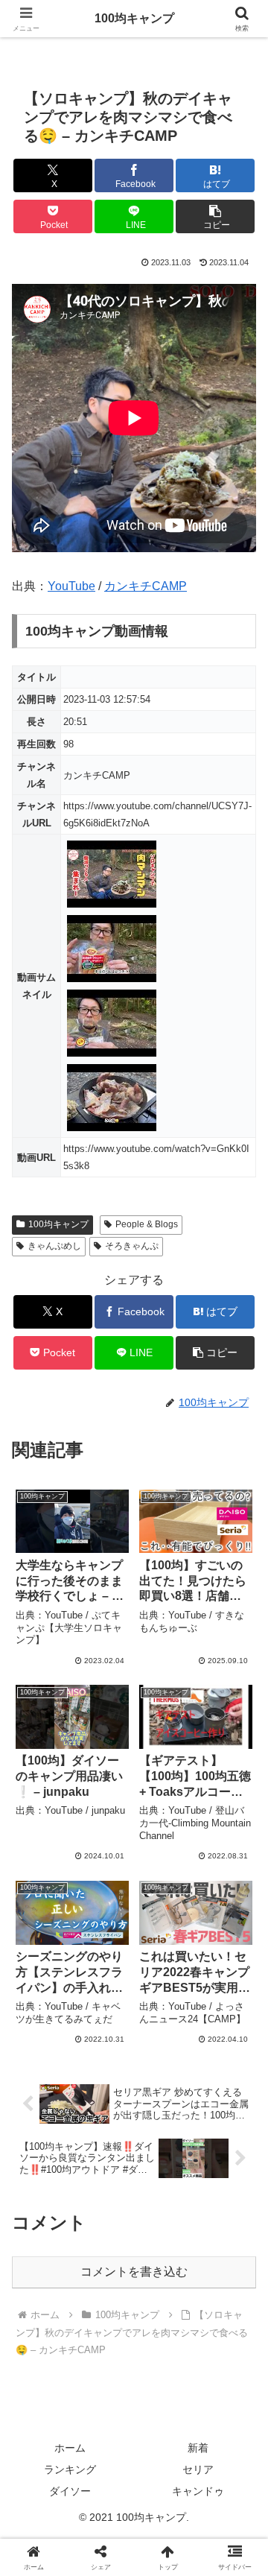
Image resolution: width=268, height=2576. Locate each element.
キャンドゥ (198, 2491)
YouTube (71, 586)
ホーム (70, 2448)
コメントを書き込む (134, 2272)
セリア (198, 2469)
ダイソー (70, 2491)
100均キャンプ (58, 1224)
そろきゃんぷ (132, 1246)
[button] (216, 216)
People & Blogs (147, 1224)
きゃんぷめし (54, 1246)
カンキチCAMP (146, 586)
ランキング (70, 2469)
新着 (198, 2448)
